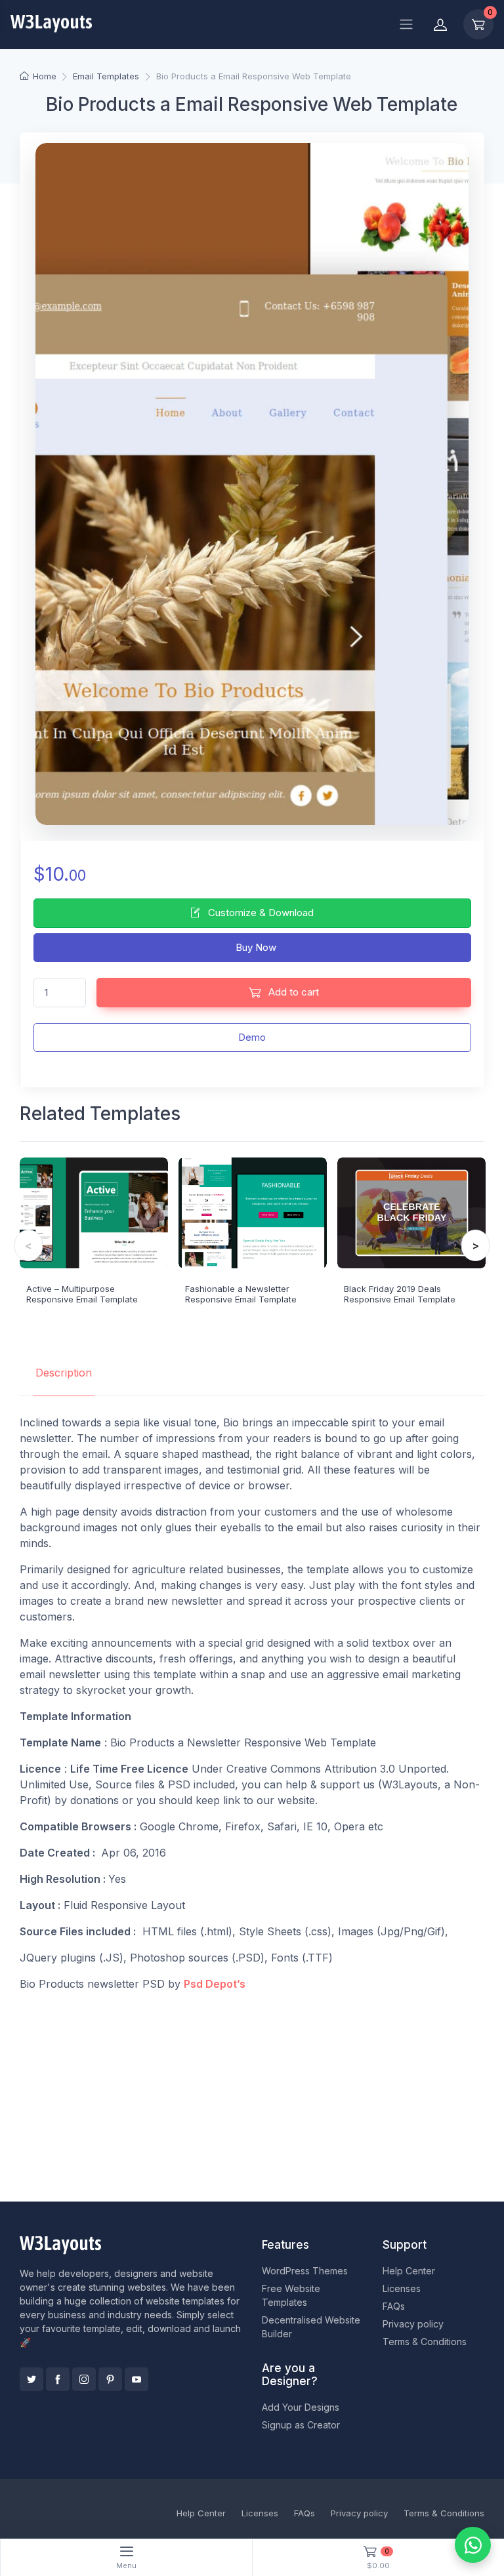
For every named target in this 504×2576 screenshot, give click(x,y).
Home (44, 76)
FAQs (394, 2306)
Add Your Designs (301, 2407)
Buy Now (255, 947)
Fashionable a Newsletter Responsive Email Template (241, 1294)
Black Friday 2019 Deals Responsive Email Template (400, 1294)
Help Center (409, 2271)
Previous (29, 1245)
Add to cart (292, 992)
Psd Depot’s (215, 1984)
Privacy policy (413, 2324)
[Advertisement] (252, 2094)
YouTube (136, 2379)
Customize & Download (260, 913)
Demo (252, 1037)
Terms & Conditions (425, 2342)
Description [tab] (64, 1373)
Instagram (84, 2379)
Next (475, 1245)
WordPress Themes (305, 2271)
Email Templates (106, 76)
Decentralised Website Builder (311, 2327)
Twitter (31, 2379)
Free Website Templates (291, 2295)
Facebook (58, 2379)
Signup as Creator (301, 2425)
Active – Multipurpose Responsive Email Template (82, 1294)
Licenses (402, 2288)
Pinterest (110, 2379)
